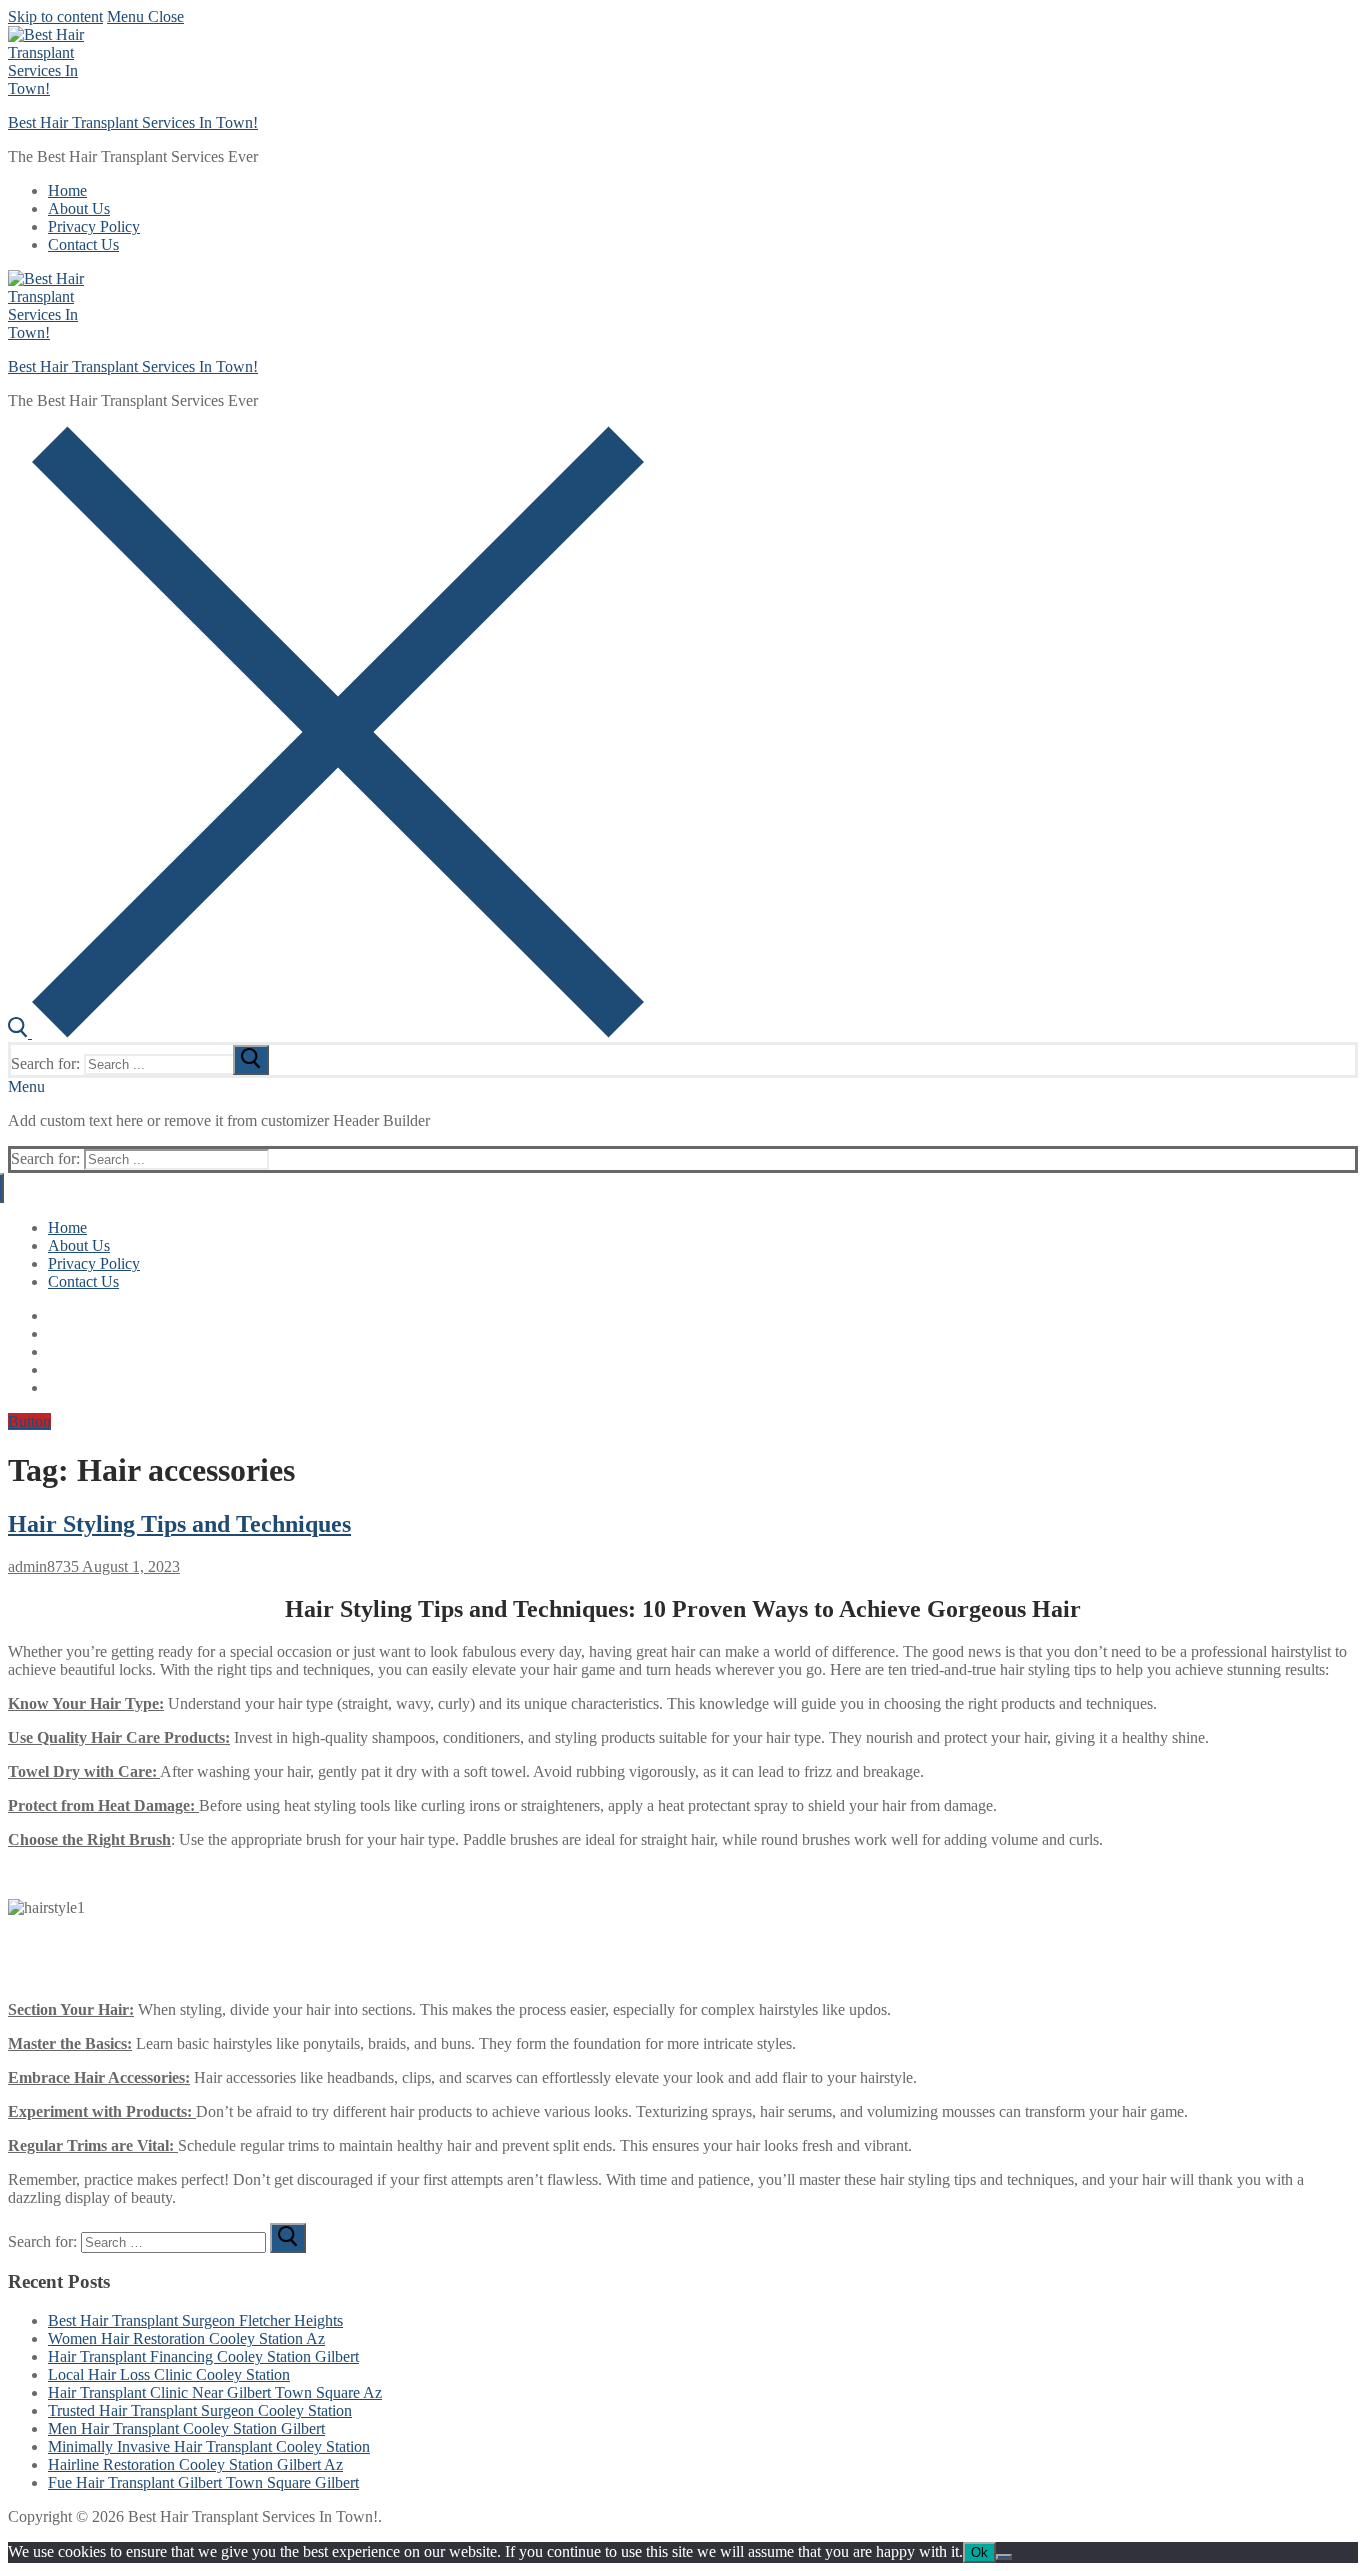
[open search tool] (326, 1032)
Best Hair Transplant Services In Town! (133, 122)
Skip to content (55, 16)
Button (29, 1421)
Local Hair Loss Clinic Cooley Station (169, 2374)
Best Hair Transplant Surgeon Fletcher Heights (195, 2320)
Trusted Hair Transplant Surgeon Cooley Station (200, 2410)
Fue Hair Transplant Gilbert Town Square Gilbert (203, 2482)
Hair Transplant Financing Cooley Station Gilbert (203, 2356)
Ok (979, 2552)
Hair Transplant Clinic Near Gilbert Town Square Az (215, 2392)
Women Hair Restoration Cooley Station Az (186, 2338)
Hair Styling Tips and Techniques (179, 1524)
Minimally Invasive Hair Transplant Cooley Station (209, 2446)
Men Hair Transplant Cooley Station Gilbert (186, 2428)
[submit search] (251, 1060)
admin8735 (43, 1566)
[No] (1004, 2557)
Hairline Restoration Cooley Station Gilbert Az (195, 2464)
